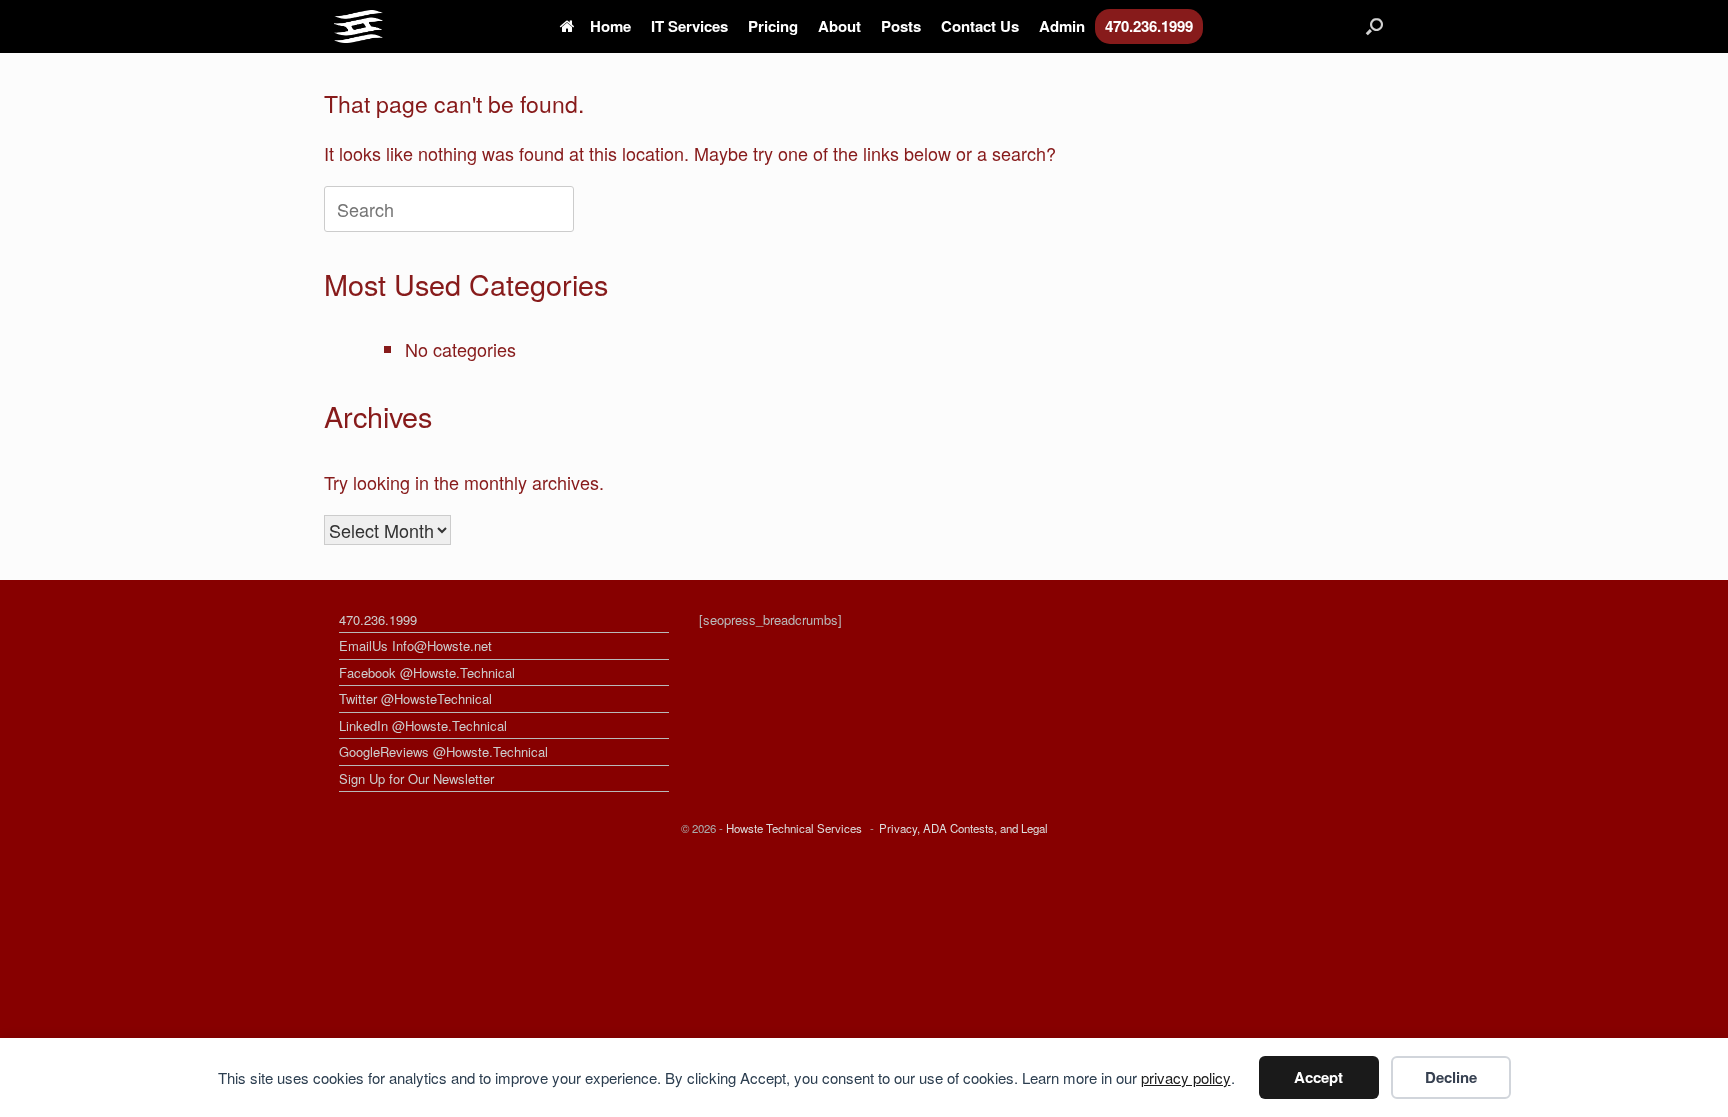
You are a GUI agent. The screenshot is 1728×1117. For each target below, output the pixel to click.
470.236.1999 (1149, 26)
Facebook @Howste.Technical (427, 672)
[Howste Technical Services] (358, 26)
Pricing (773, 26)
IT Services (689, 26)
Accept (1318, 1077)
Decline (1451, 1077)
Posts (901, 26)
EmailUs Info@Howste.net (415, 645)
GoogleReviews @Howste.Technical (443, 751)
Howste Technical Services (794, 828)
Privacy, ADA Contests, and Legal (963, 828)
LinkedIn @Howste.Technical (423, 725)
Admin (1062, 26)
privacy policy (1186, 1077)
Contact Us (980, 26)
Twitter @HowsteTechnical (415, 698)
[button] (1374, 26)
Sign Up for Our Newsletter (416, 778)
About (839, 26)
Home (610, 26)
